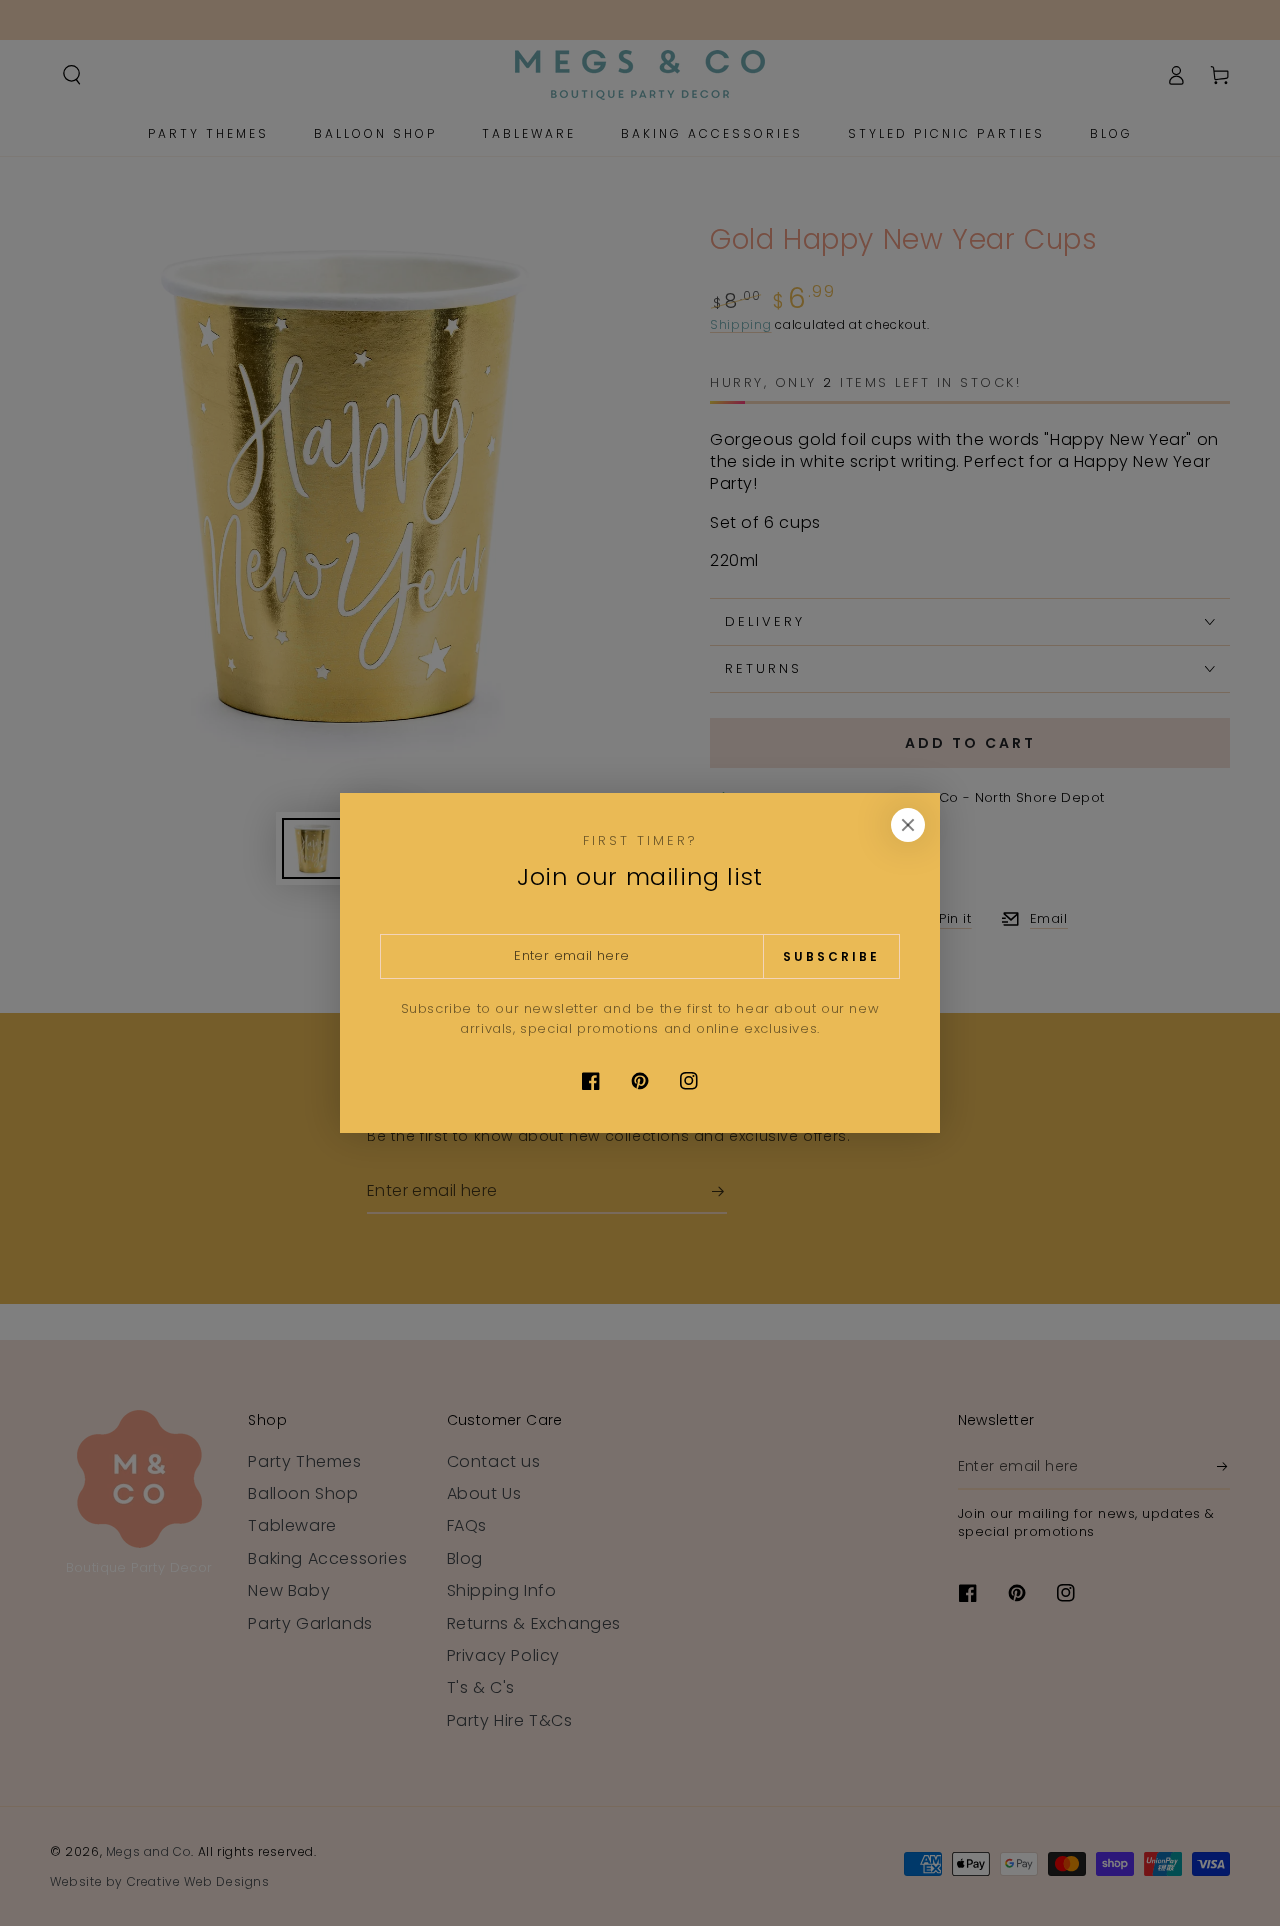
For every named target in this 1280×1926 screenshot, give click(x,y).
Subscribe (831, 956)
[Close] (908, 825)
